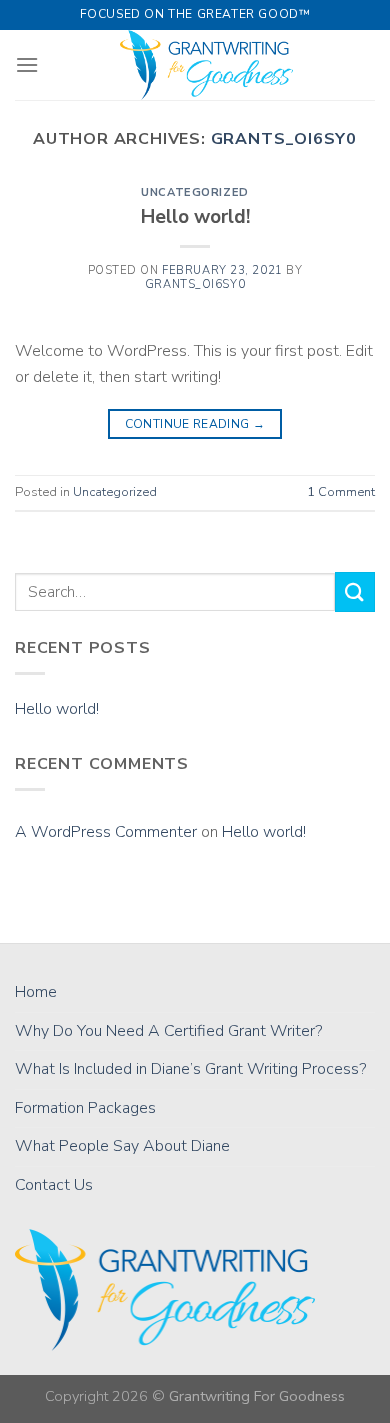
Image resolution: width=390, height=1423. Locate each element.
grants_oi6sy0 (284, 139)
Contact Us (54, 1185)
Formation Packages (85, 1108)
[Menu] (27, 64)
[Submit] (355, 591)
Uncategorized (194, 192)
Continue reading (195, 424)
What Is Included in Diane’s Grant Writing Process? (190, 1069)
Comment (341, 492)
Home (36, 992)
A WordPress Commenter (106, 832)
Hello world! (195, 217)
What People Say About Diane (122, 1146)
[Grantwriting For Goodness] (206, 65)
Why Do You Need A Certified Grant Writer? (168, 1031)
